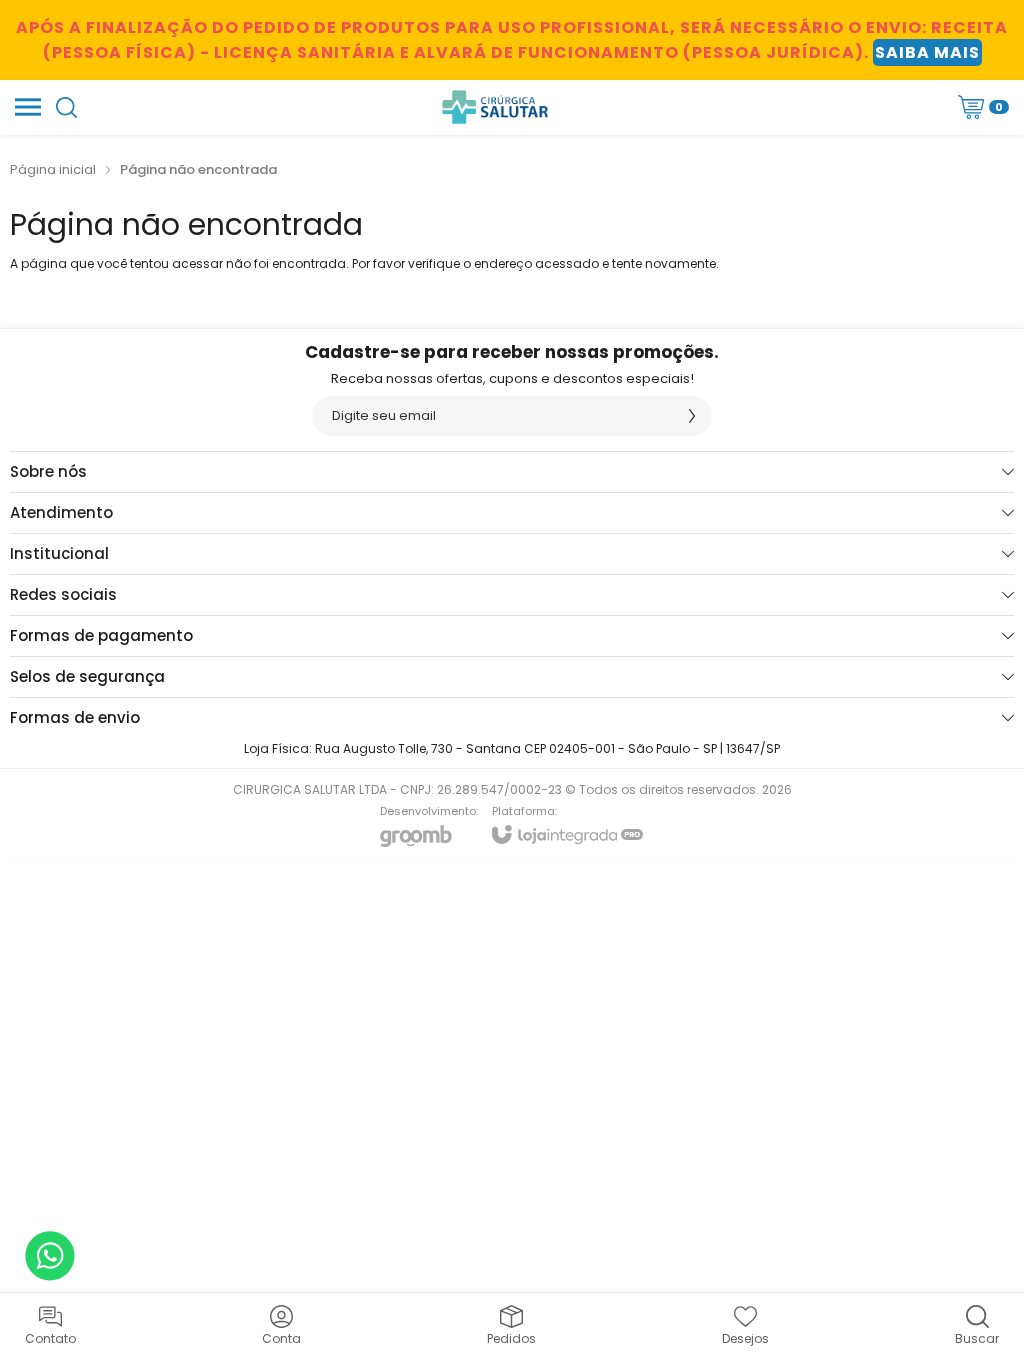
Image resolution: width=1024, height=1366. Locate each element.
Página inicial (53, 169)
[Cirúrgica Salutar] (495, 107)
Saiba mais (927, 52)
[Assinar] (692, 416)
